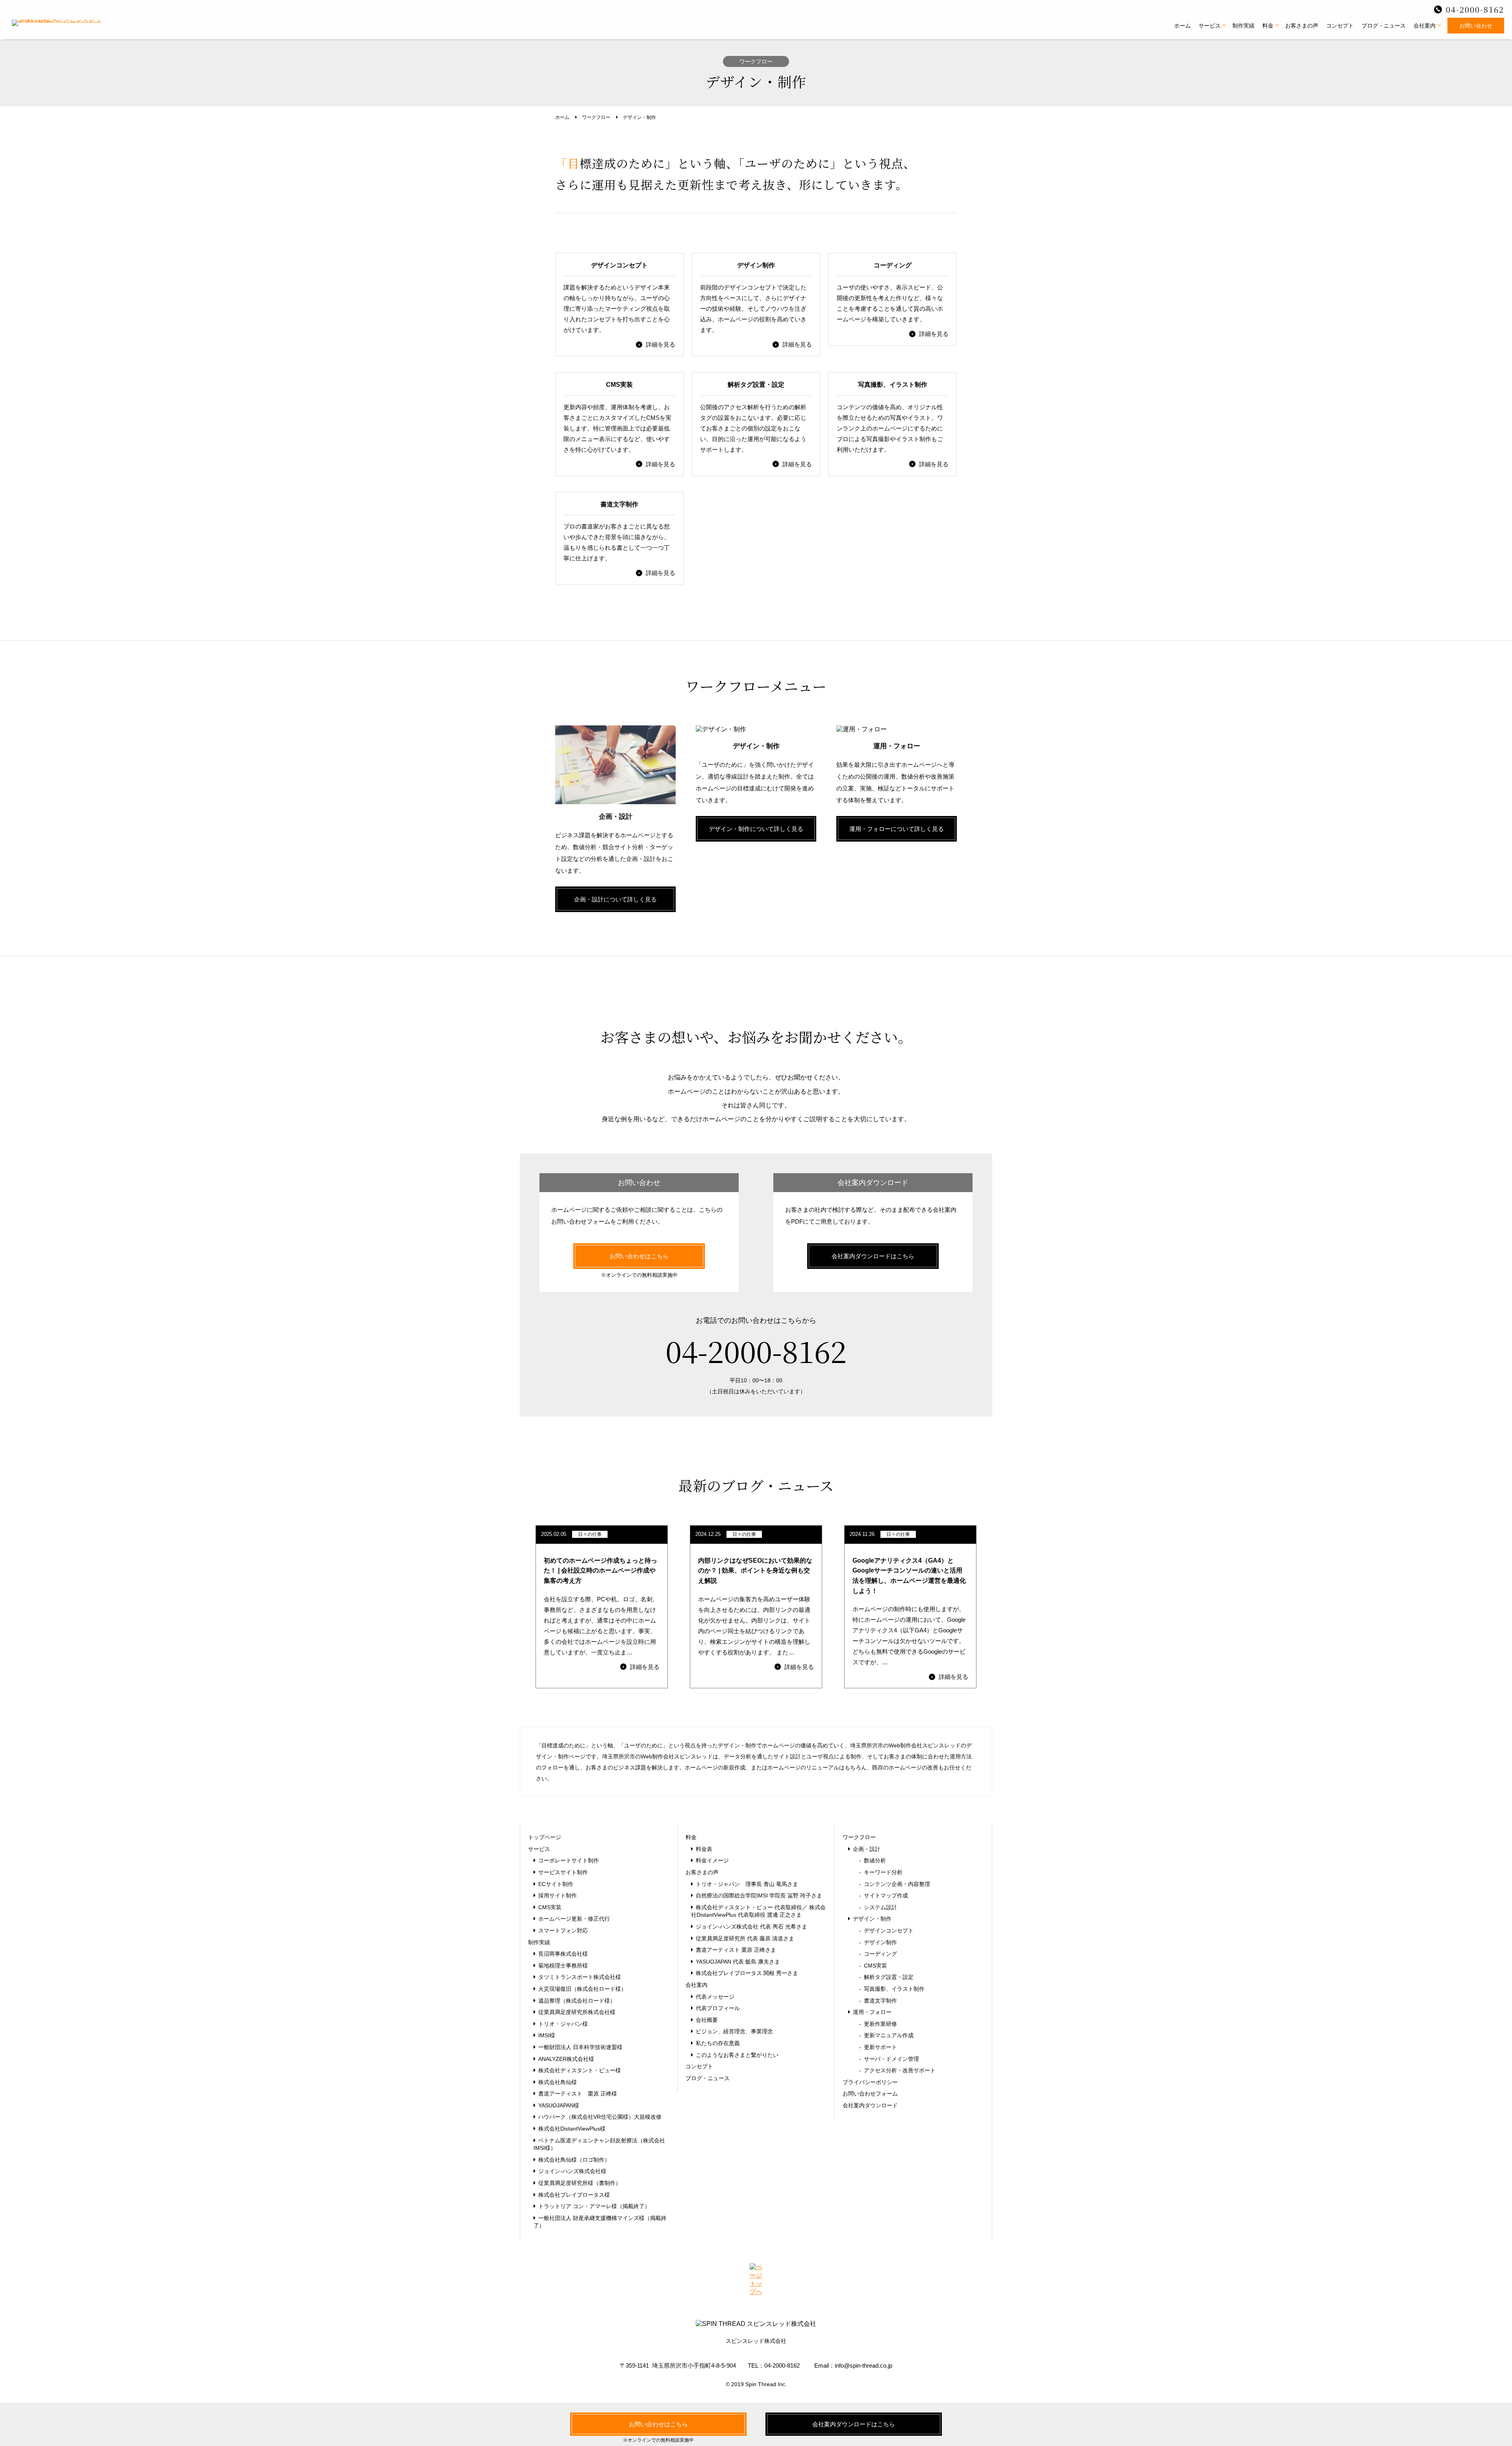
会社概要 (707, 2020)
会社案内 (1425, 26)
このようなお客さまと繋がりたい (737, 2055)
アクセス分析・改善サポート (897, 2070)
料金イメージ (712, 1860)
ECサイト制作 (556, 1884)
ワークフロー (859, 1837)
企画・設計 (867, 1849)
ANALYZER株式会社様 (566, 2059)
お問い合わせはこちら (639, 1256)
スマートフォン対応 (563, 1930)
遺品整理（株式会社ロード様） (577, 2001)
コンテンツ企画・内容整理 (895, 1884)
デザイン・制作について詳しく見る (756, 829)
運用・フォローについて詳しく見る (897, 829)
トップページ (545, 1837)
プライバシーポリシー (870, 2082)
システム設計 (878, 1907)
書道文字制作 (878, 2001)
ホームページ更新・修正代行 (574, 1919)
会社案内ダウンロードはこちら (873, 1256)
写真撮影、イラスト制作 (892, 1989)
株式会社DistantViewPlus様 (572, 2129)
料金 (1268, 26)
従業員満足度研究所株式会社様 (577, 2012)
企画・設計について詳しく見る (615, 899)
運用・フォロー (872, 2012)
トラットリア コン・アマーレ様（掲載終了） (594, 2206)
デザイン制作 (878, 1942)
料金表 (704, 1849)
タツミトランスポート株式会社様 (580, 1977)
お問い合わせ (1476, 26)
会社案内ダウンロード (870, 2105)
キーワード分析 (881, 1872)
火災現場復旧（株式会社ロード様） (582, 1989)
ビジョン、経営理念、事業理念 (734, 2031)
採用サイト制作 (558, 1895)
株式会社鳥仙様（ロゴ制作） (574, 2160)
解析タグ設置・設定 (886, 1977)
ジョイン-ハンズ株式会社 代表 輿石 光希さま (751, 1927)
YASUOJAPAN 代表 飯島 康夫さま (738, 1962)
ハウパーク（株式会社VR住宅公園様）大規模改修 (600, 2117)
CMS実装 (550, 1907)
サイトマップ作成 (884, 1895)
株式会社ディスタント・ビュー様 (580, 2070)
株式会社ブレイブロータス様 (574, 2195)
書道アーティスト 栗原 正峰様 (578, 2094)
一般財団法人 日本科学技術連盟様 (580, 2047)
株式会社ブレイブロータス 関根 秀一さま (747, 1973)
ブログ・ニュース (1384, 26)
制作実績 (1243, 26)
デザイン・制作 (872, 1919)
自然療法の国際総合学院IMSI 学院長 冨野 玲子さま (759, 1895)
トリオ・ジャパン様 (563, 2024)
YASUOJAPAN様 (559, 2105)
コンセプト (1340, 26)
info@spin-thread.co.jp (863, 2365)
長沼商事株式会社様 (563, 1954)
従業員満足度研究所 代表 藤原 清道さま (745, 1938)
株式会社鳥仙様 (558, 2082)
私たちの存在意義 (718, 2043)
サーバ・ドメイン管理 (889, 2059)
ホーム (1182, 26)
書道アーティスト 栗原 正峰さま (736, 1950)
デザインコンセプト (886, 1930)
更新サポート (878, 2047)
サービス (1210, 26)
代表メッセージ (715, 1997)
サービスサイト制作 (563, 1872)
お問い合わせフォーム (870, 2094)
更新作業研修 (878, 2024)
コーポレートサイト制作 (569, 1860)
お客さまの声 (1302, 26)
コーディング (878, 1954)
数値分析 (873, 1860)
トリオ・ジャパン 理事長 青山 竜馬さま (747, 1884)
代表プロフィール (718, 2008)
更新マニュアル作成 (886, 2035)
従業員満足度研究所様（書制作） (580, 2183)
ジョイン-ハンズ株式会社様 (572, 2171)
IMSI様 (547, 2035)
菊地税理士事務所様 (563, 1966)
